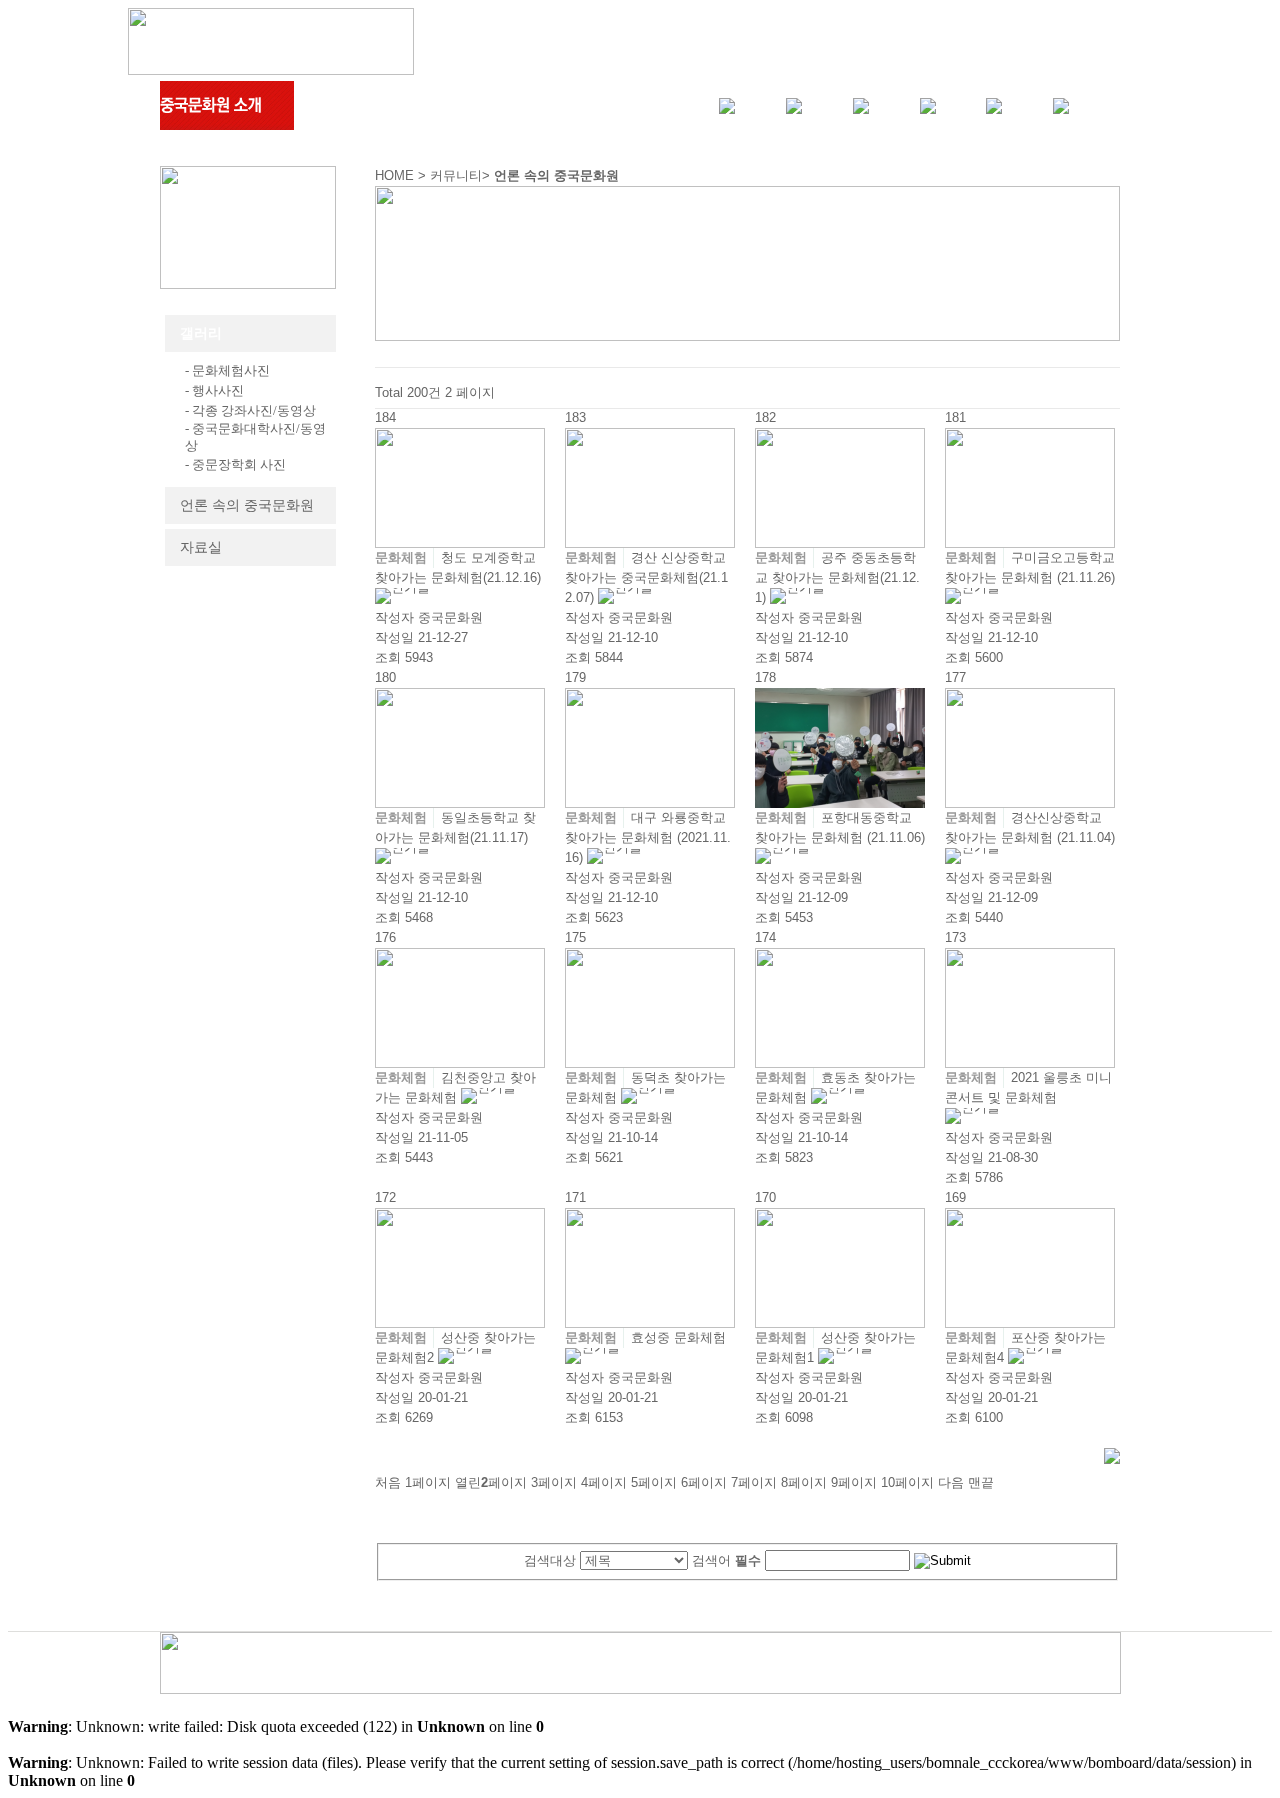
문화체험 (401, 557)
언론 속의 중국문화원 (247, 505)
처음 (388, 1482)
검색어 (726, 1560)
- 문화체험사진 (227, 370)
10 (907, 1482)
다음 (951, 1482)
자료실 (201, 547)
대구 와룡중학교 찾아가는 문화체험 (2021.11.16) (648, 837)
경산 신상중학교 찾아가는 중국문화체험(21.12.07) (646, 577)
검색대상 (550, 1560)
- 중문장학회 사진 (235, 464)
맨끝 (981, 1482)
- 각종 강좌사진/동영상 (250, 410)
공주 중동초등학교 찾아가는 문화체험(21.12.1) (837, 577)
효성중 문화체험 (678, 1337)
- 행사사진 (214, 390)
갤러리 (201, 333)
